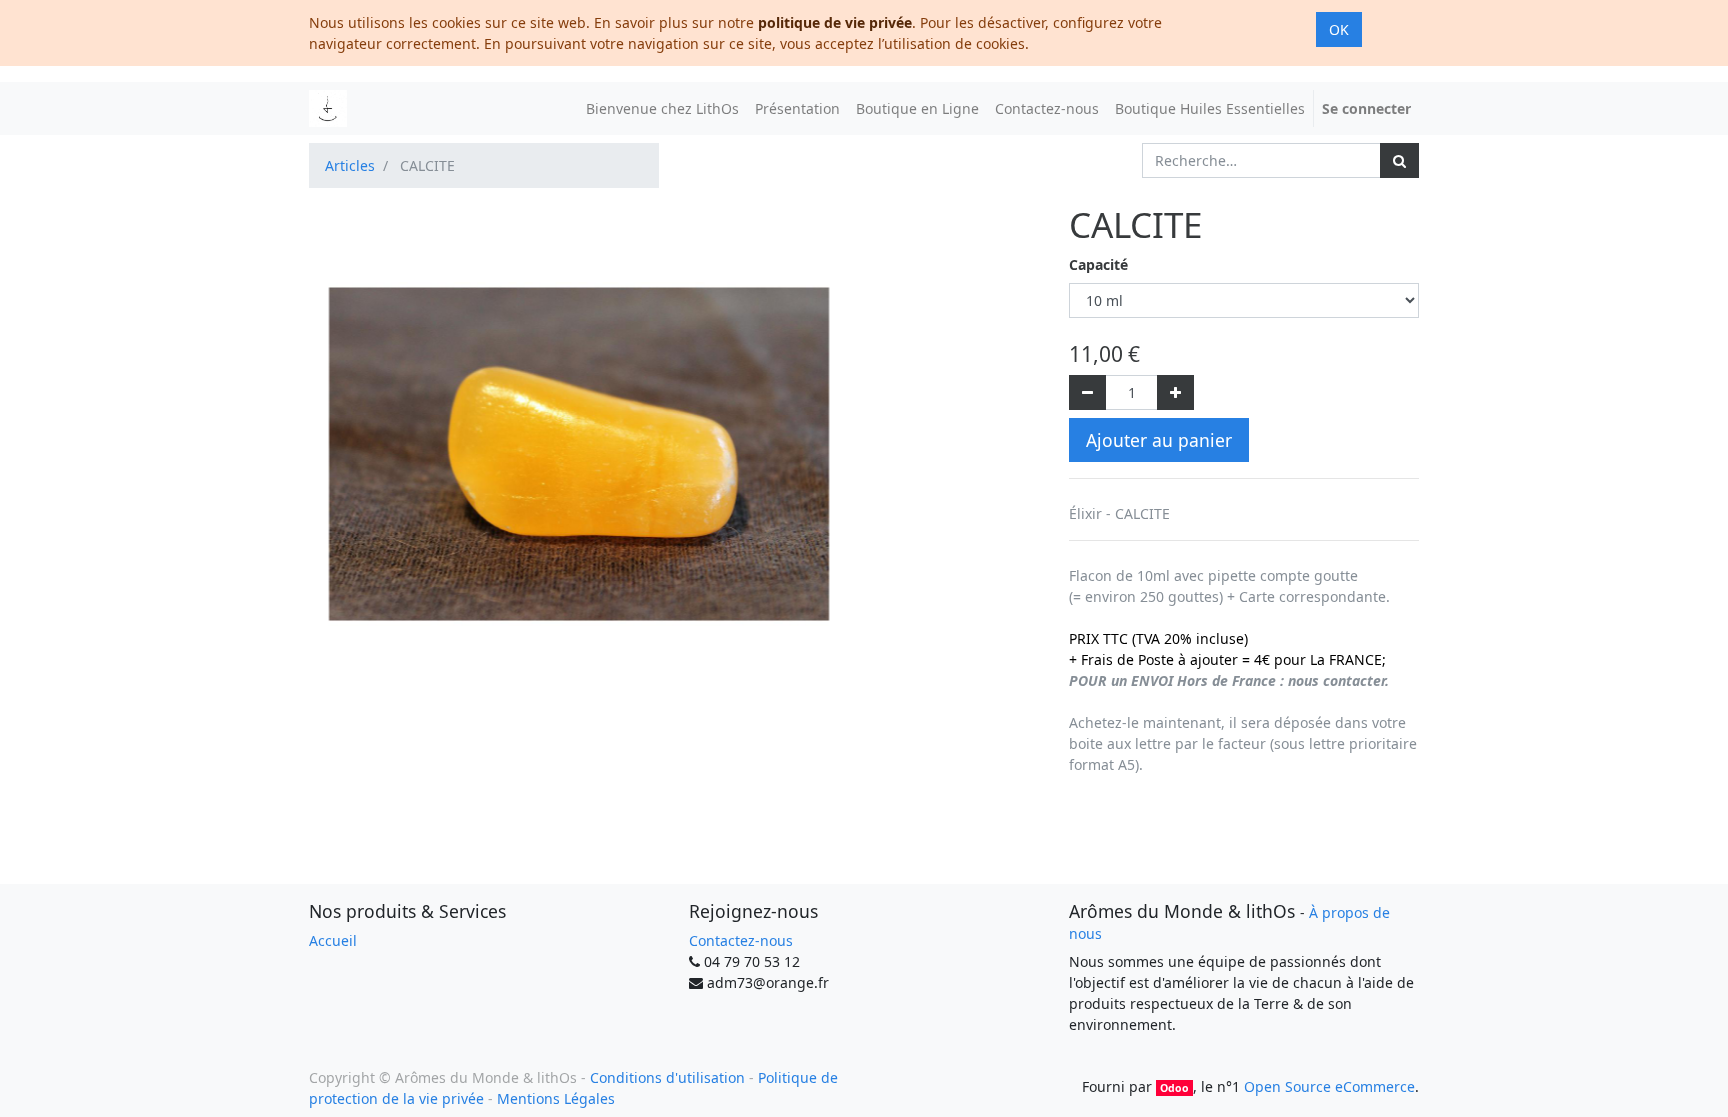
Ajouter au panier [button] (1159, 440)
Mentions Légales (556, 1098)
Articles (350, 165)
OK (1339, 29)
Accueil (333, 940)
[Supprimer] (1087, 392)
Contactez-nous (741, 940)
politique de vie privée (835, 22)
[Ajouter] (1175, 392)
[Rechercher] (1399, 160)
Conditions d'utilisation (667, 1077)
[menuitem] (662, 108)
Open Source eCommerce (1329, 1086)
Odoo (1174, 1088)
